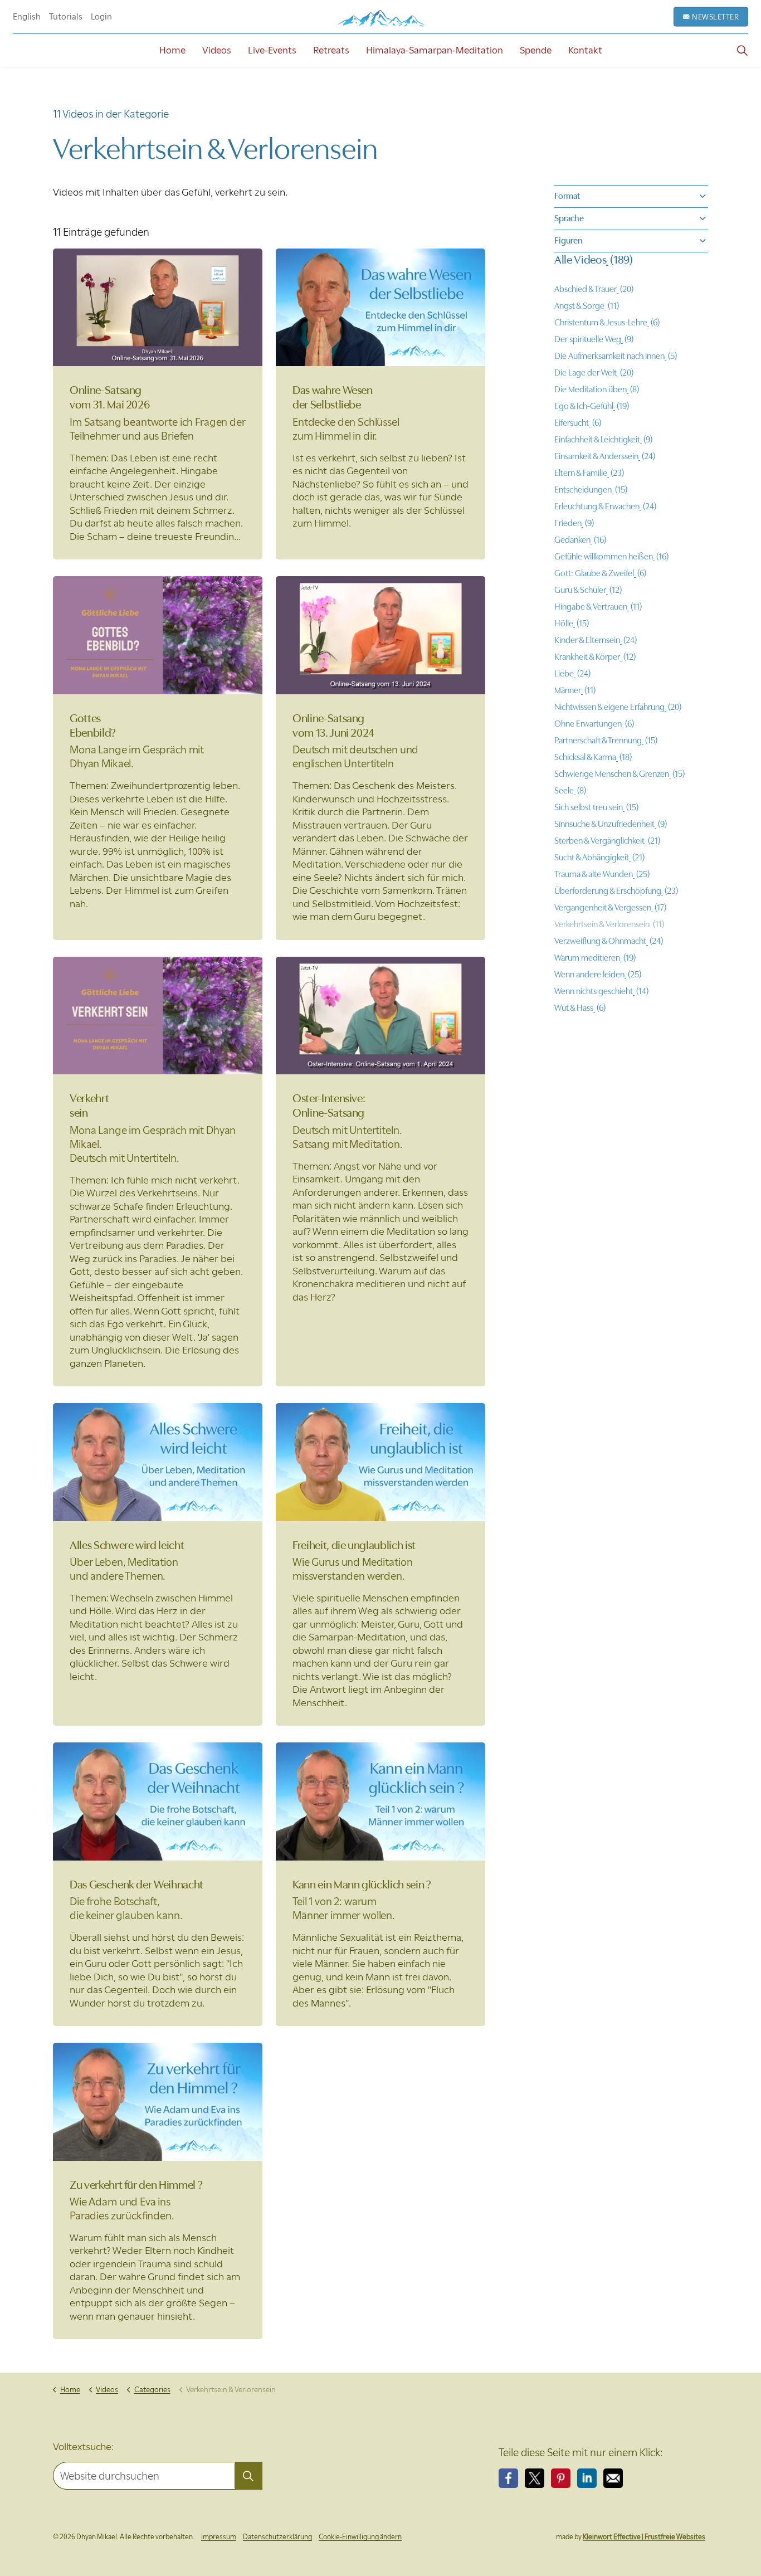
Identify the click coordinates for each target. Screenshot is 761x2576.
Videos (217, 50)
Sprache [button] (569, 218)
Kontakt (585, 50)
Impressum (219, 2537)
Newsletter (715, 17)
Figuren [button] (569, 241)
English (27, 17)
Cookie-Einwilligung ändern (360, 2537)
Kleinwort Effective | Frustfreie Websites (644, 2537)
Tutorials (66, 17)
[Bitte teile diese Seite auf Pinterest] (561, 2478)
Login (101, 17)
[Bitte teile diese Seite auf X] (535, 2478)
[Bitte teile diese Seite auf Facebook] (508, 2478)
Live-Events (272, 50)
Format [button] (567, 196)
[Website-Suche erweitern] (742, 50)
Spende (536, 50)
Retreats (331, 50)
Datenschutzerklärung (277, 2537)
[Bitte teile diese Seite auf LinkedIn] (587, 2478)
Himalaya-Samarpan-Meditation (435, 50)
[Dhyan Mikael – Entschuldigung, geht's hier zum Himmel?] (380, 18)
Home (172, 50)
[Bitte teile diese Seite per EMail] (613, 2478)
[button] (248, 2476)
